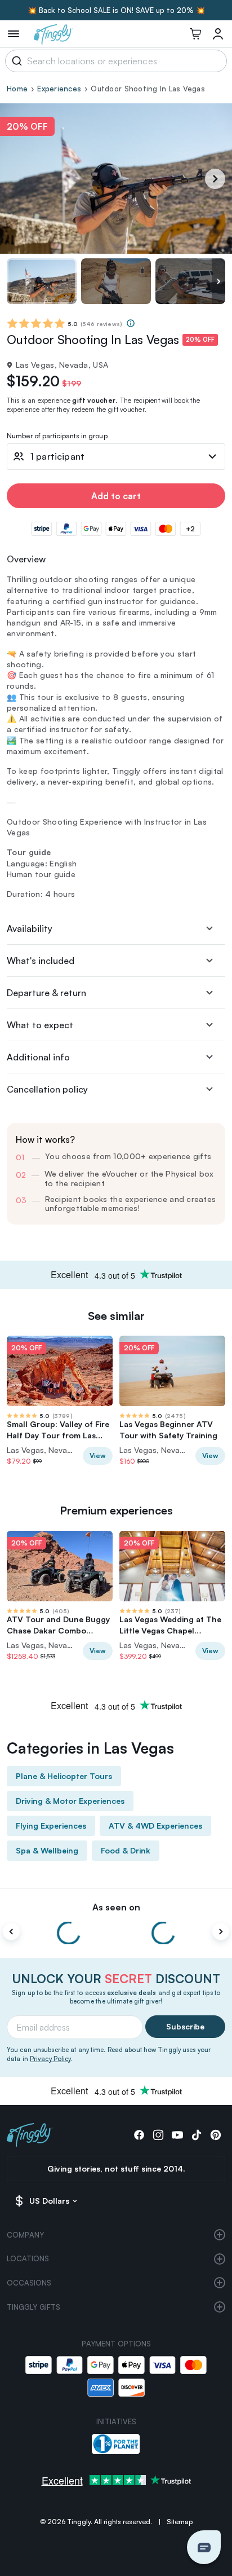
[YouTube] (177, 2135)
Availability (30, 928)
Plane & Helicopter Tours (64, 1776)
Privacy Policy (50, 2059)
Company (25, 2235)
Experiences (59, 89)
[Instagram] (158, 2135)
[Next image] (218, 281)
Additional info (38, 1057)
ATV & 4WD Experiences (155, 1826)
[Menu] (14, 34)
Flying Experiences (51, 1826)
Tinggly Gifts (34, 2307)
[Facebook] (139, 2135)
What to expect (40, 1025)
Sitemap (180, 2522)
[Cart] (195, 34)
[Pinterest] (216, 2135)
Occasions (29, 2283)
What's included (41, 961)
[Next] (215, 179)
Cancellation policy (47, 1089)
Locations (28, 2258)
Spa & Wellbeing (47, 1850)
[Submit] (15, 61)
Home (17, 89)
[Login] (218, 34)
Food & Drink (126, 1850)
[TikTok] (197, 2135)
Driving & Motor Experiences (70, 1801)
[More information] (131, 323)
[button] (204, 2547)
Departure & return (46, 993)
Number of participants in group (57, 436)
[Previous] (11, 1932)
